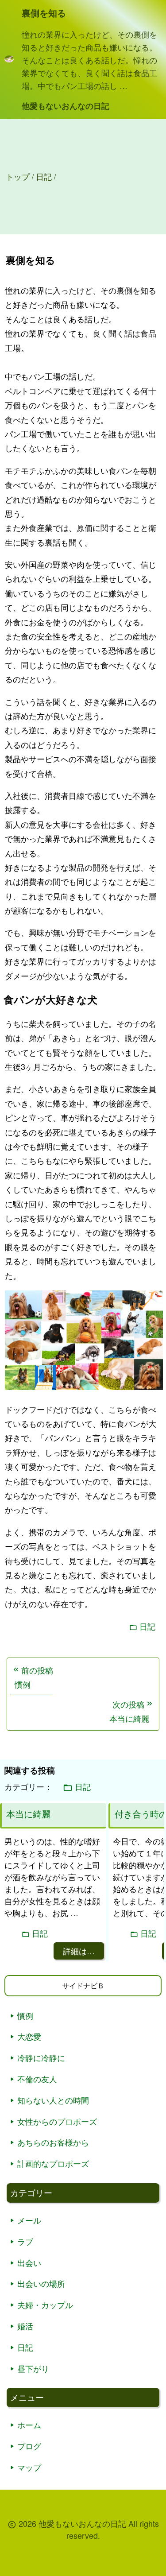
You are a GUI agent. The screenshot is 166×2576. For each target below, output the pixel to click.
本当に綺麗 (28, 1814)
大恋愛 (29, 2036)
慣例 (25, 2015)
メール (29, 2220)
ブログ (29, 2446)
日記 (147, 1626)
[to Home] (9, 60)
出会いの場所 (41, 2283)
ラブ (25, 2241)
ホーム (29, 2425)
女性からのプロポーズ (57, 2121)
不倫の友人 (37, 2079)
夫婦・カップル (45, 2305)
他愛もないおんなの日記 (66, 106)
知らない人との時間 (53, 2100)
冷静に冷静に (41, 2057)
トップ (18, 176)
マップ (29, 2467)
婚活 (25, 2326)
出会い (29, 2262)
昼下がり (33, 2368)
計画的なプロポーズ (53, 2163)
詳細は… (79, 1951)
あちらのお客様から (53, 2142)
